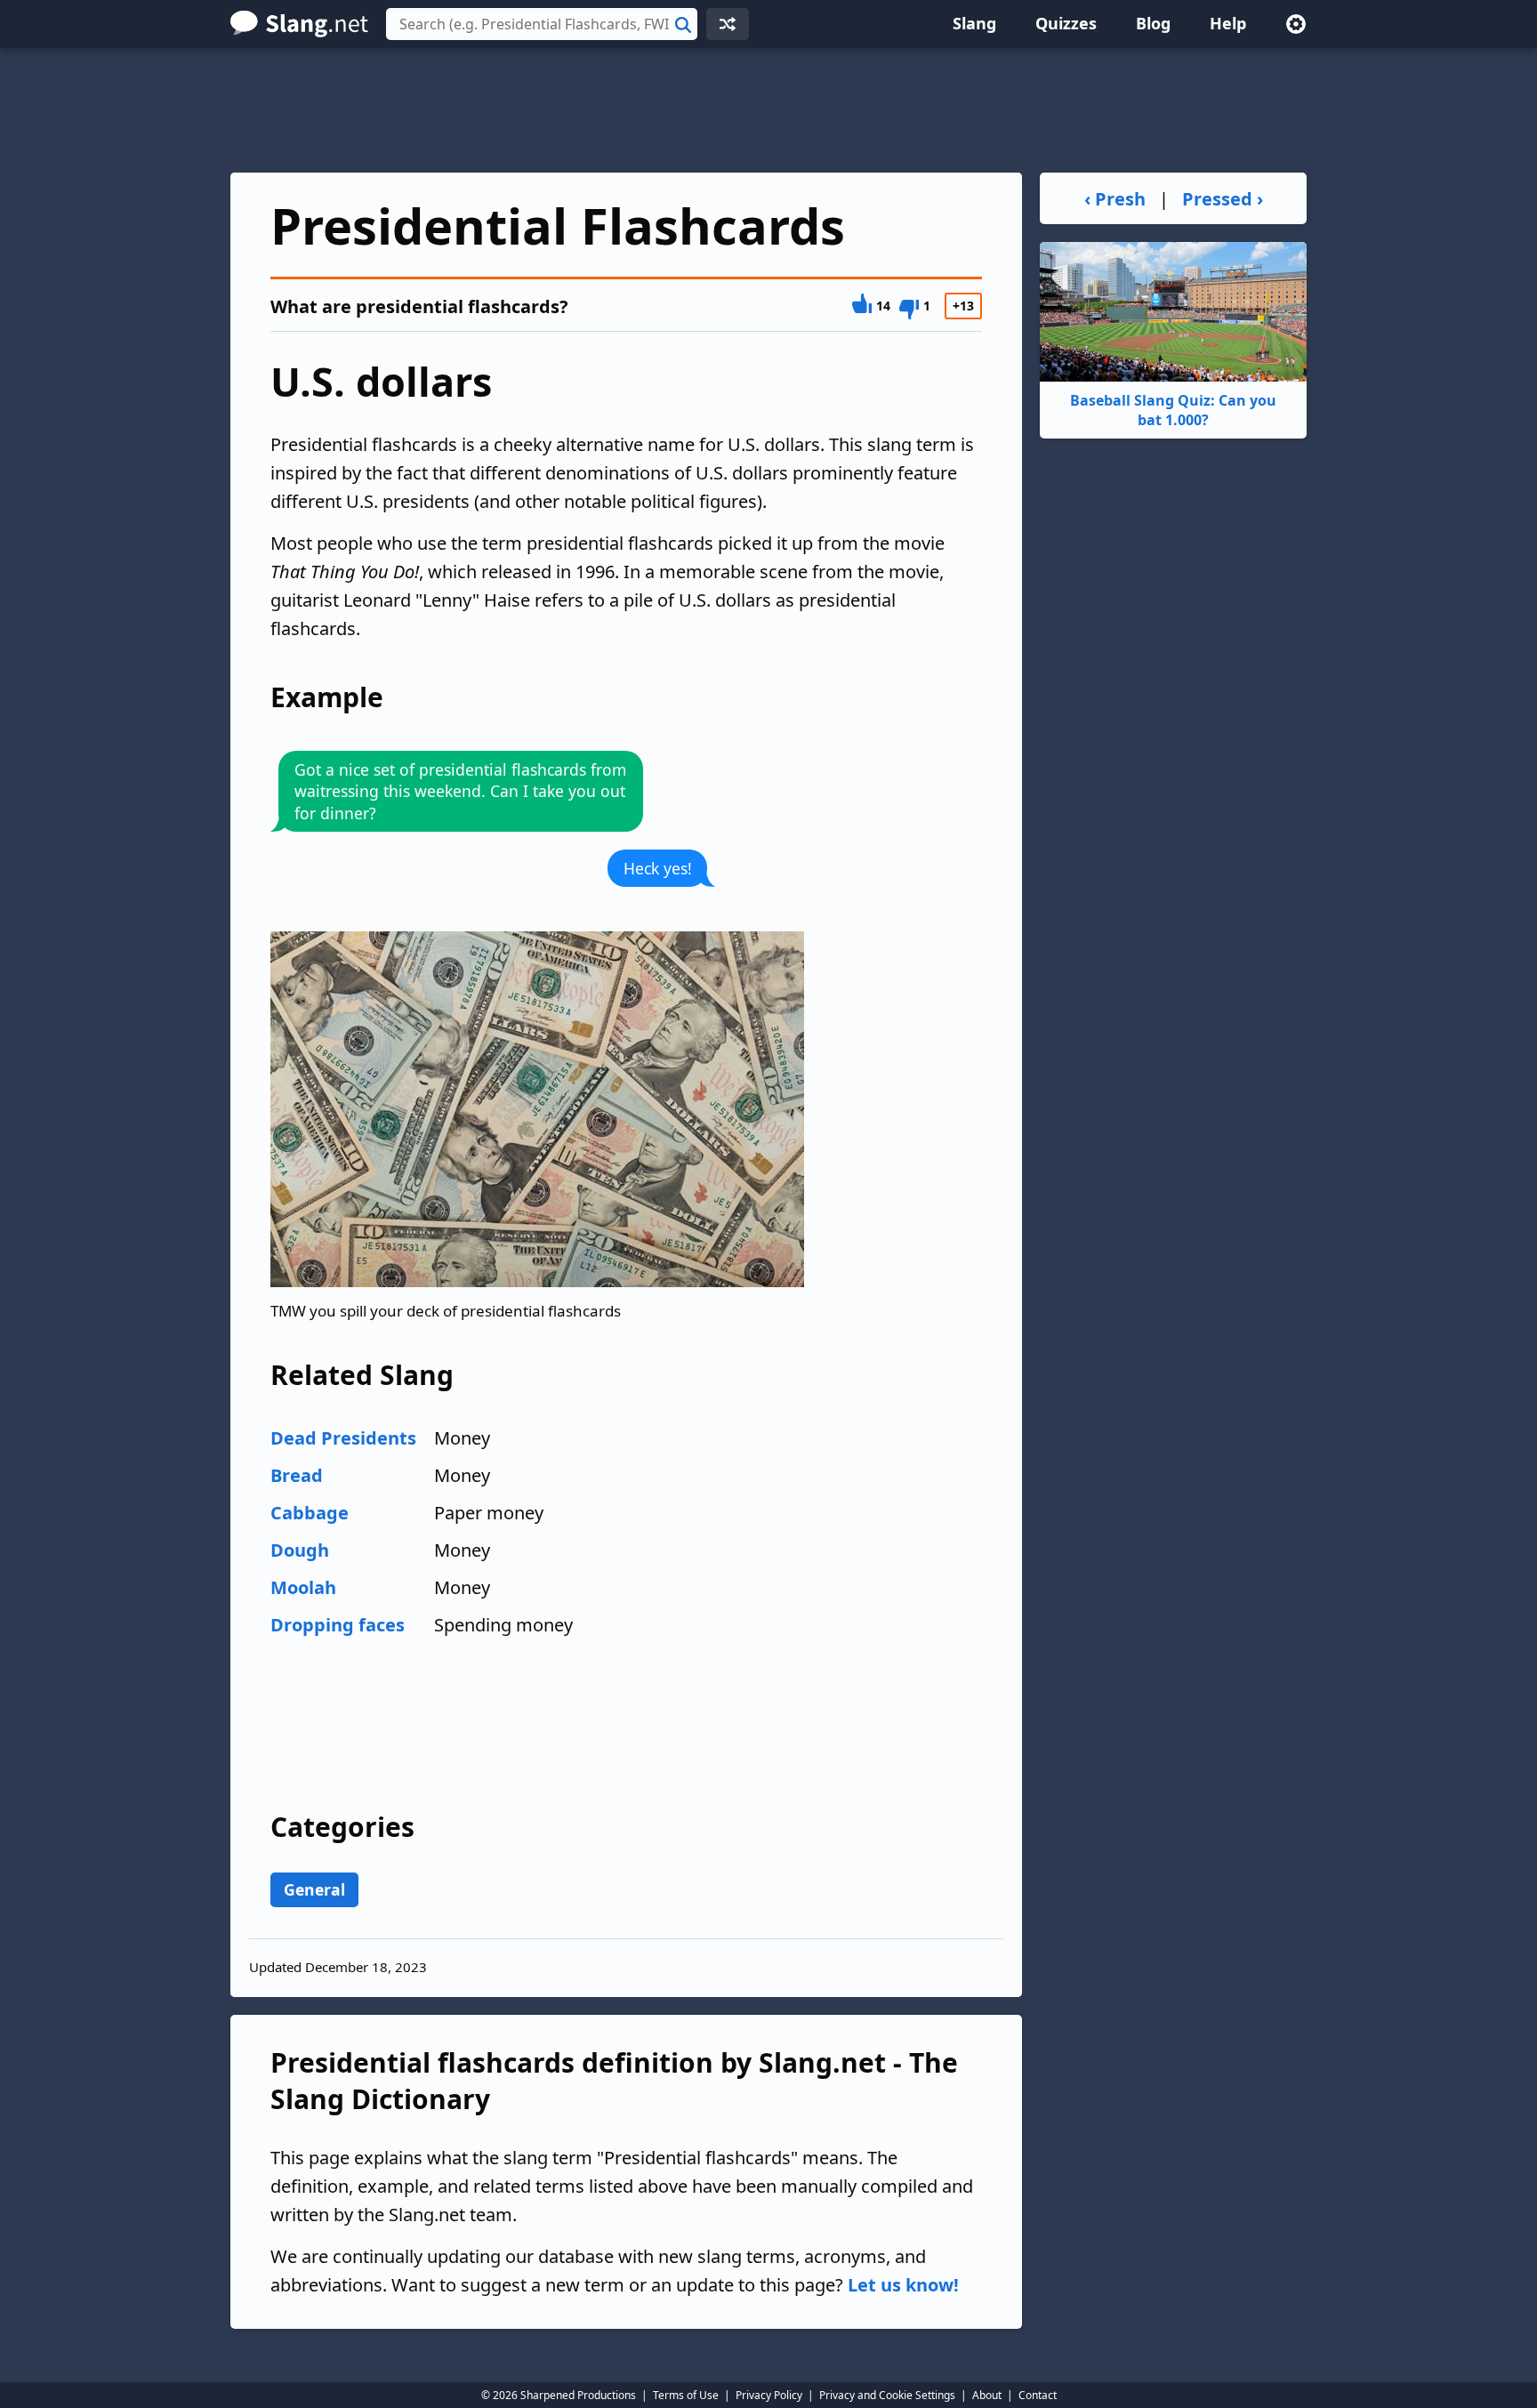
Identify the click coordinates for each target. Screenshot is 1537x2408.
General (314, 1889)
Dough (300, 1550)
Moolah (303, 1587)
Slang (974, 23)
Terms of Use (686, 2395)
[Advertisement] (768, 110)
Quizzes (1066, 23)
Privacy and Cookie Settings (887, 2395)
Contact (1038, 2395)
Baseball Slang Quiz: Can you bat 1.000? (1173, 410)
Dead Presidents (343, 1438)
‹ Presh (1115, 199)
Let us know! (903, 2285)
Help (1228, 23)
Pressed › (1223, 199)
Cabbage (310, 1513)
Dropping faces (338, 1625)
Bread (297, 1475)
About (987, 2395)
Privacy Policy (769, 2395)
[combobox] (542, 24)
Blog (1153, 23)
